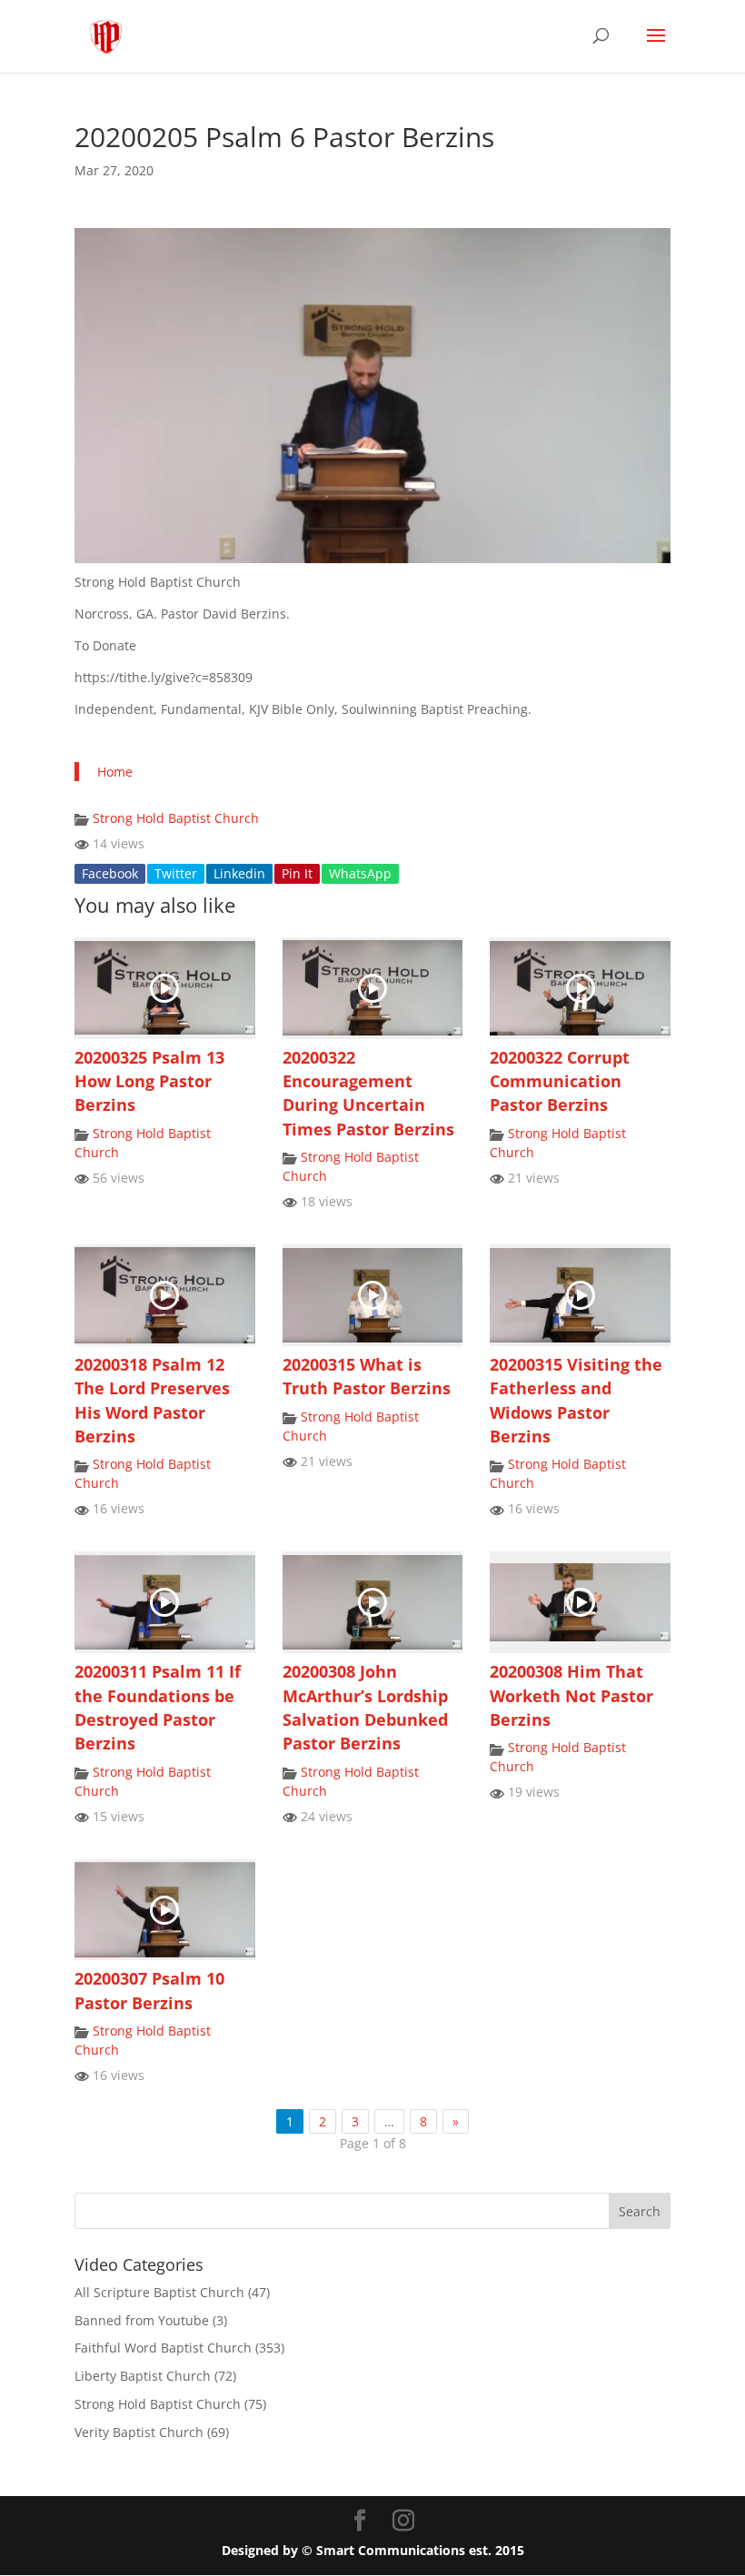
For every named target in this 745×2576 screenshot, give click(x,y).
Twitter (176, 873)
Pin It (297, 873)
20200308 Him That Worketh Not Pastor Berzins (571, 1695)
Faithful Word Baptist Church (163, 2348)
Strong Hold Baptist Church (176, 818)
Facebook (110, 873)
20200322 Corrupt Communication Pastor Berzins (560, 1081)
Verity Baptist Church (139, 2432)
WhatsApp (360, 873)
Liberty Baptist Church (143, 2376)
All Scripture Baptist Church (159, 2292)
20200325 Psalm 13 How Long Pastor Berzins (149, 1081)
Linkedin (239, 873)
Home (115, 772)
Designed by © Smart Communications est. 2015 (373, 2550)
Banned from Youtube (142, 2320)
